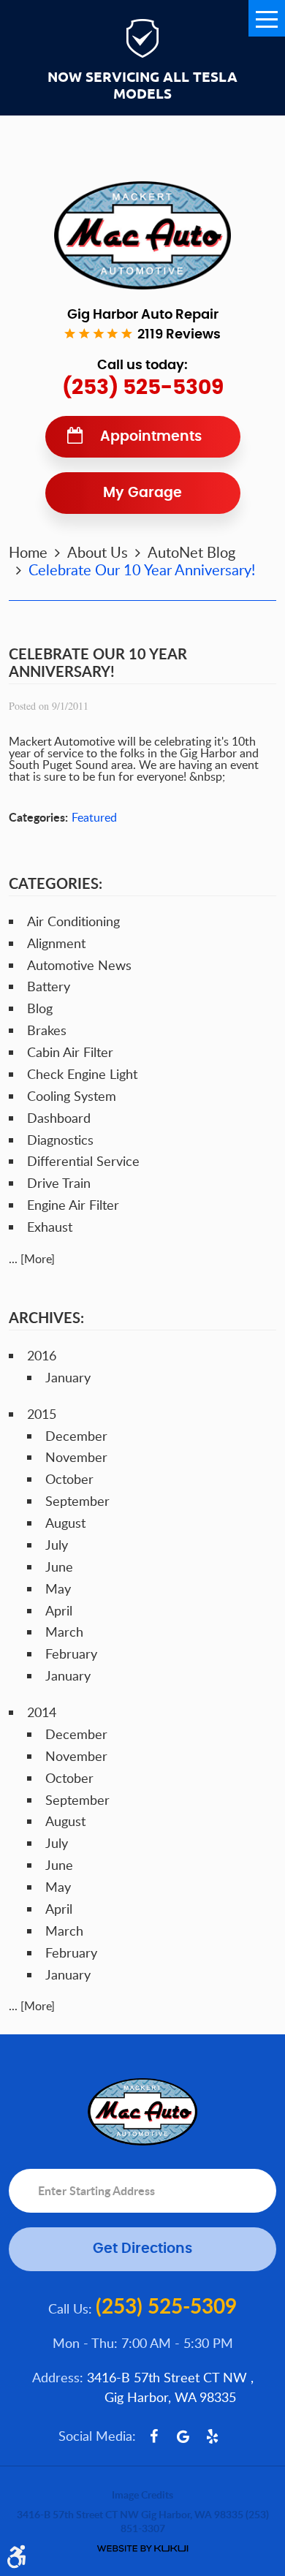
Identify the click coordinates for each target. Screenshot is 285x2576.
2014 (42, 1712)
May (58, 1588)
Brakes (47, 1030)
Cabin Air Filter (70, 1052)
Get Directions (142, 2249)
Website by (142, 2549)
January (68, 1377)
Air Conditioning (73, 921)
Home (28, 552)
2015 (42, 1414)
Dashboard (59, 1118)
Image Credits (142, 2494)
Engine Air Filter (73, 1205)
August (65, 1523)
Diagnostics (60, 1140)
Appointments (151, 437)
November (76, 1457)
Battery (49, 986)
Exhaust (50, 1227)
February (71, 1653)
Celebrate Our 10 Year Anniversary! (142, 569)
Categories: (56, 883)
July (57, 1545)
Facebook (154, 2436)
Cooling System (72, 1096)
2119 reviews (179, 335)
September (77, 1501)
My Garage (142, 493)
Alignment (56, 943)
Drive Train (59, 1183)
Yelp (213, 2436)
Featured (94, 817)
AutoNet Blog (191, 552)
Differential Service (83, 1161)
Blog (40, 1008)
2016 (42, 1355)
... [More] (32, 1259)
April (59, 1610)
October (69, 1479)
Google (183, 2436)
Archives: (46, 1317)
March (64, 1632)
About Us (98, 552)
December (76, 1436)
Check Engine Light (82, 1074)
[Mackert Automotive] (142, 235)
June (59, 1567)
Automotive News (79, 965)
